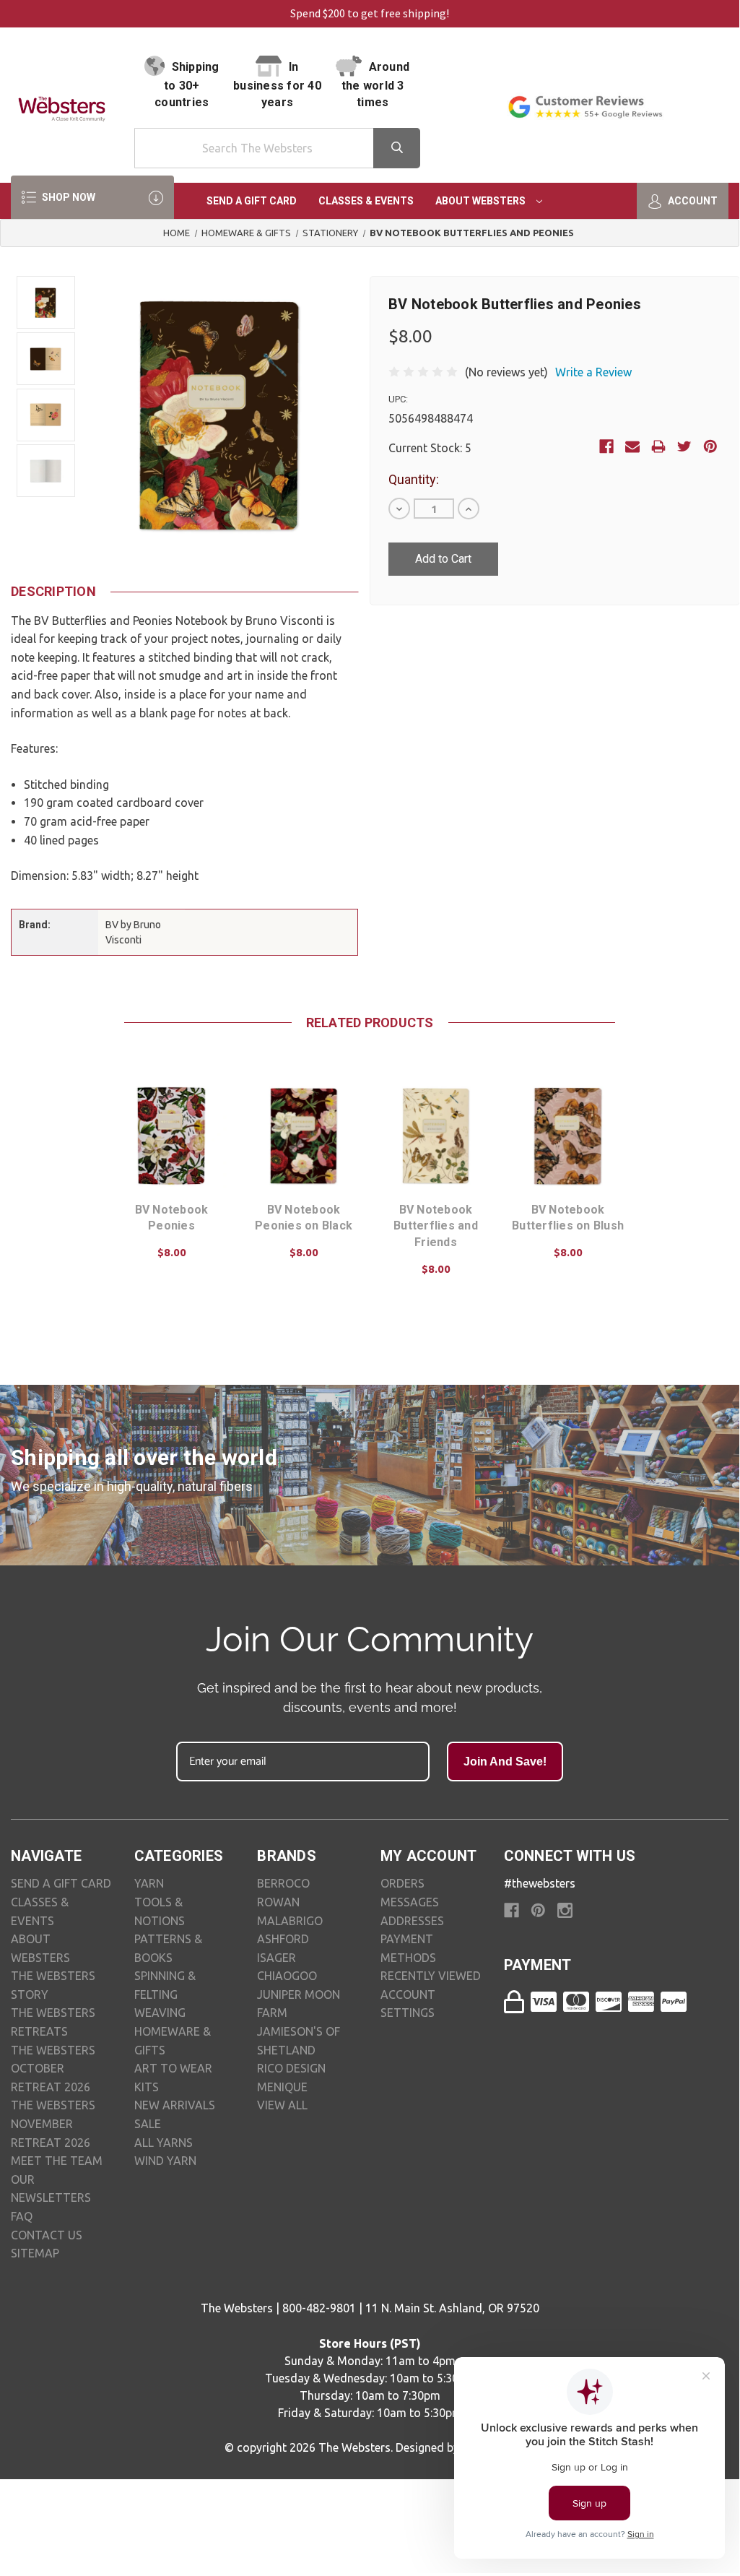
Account (692, 201)
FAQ (22, 2216)
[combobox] (278, 148)
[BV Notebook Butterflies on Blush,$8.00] (568, 1136)
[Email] (632, 446)
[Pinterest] (710, 446)
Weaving (160, 2013)
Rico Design (291, 2068)
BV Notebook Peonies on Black (304, 1218)
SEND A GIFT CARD (61, 1883)
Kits (147, 2087)
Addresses (412, 1921)
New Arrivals (175, 2105)
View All (282, 2105)
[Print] (658, 446)
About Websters (482, 201)
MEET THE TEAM (57, 2161)
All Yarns (164, 2143)
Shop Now (68, 197)
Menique (282, 2087)
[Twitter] (684, 446)
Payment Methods (408, 1948)
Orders (402, 1883)
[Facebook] (606, 446)
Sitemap (35, 2253)
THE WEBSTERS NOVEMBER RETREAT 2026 (53, 2123)
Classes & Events (366, 201)
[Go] (397, 148)
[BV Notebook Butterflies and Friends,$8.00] (436, 1136)
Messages (410, 1902)
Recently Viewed (431, 1976)
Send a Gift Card (252, 201)
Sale (148, 2124)
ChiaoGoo (287, 1976)
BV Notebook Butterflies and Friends (436, 1226)
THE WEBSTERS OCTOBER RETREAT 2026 (53, 2069)
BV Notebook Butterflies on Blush (568, 1218)
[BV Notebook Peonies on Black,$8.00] (304, 1136)
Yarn (149, 1883)
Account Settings (408, 2004)
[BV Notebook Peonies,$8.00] (171, 1136)
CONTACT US (47, 2235)
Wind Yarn (165, 2161)
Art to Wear (173, 2068)
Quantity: (414, 479)
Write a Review (593, 372)
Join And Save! (505, 1762)
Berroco (283, 1883)
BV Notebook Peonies (172, 1218)
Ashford (283, 1939)
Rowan (278, 1902)
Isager (277, 1958)
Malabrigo (290, 1921)
